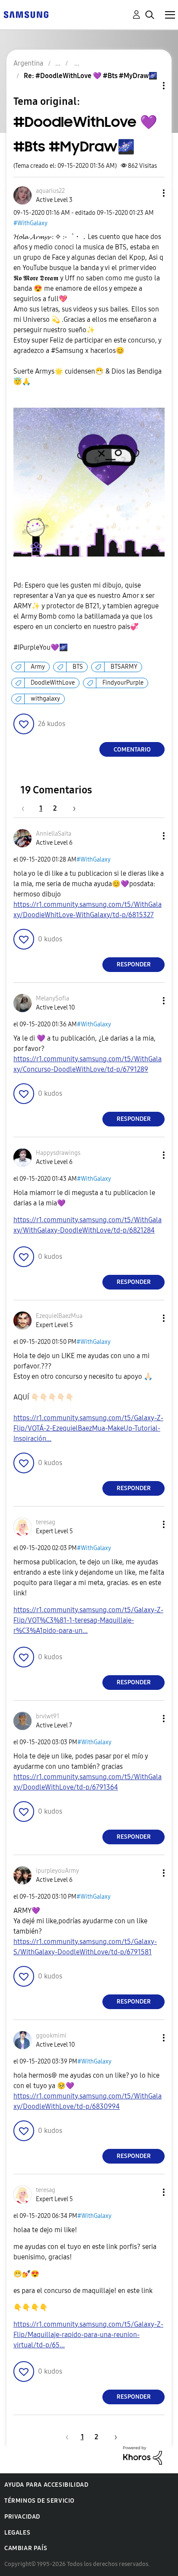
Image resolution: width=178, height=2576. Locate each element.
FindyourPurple (123, 683)
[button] (149, 193)
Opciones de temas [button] (149, 86)
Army (38, 667)
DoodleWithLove (53, 683)
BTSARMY (124, 667)
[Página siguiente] (71, 808)
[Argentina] (26, 14)
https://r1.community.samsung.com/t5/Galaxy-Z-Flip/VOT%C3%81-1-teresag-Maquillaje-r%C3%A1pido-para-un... (88, 1620)
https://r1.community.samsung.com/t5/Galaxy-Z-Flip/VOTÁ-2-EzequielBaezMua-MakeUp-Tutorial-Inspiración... (88, 1428)
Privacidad (22, 2517)
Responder (134, 964)
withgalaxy (45, 699)
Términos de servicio (40, 2501)
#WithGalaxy (30, 223)
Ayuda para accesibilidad (46, 2485)
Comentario (132, 750)
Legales (17, 2533)
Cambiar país (26, 2548)
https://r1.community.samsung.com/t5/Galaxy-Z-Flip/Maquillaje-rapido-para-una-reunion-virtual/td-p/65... (88, 2335)
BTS (78, 667)
